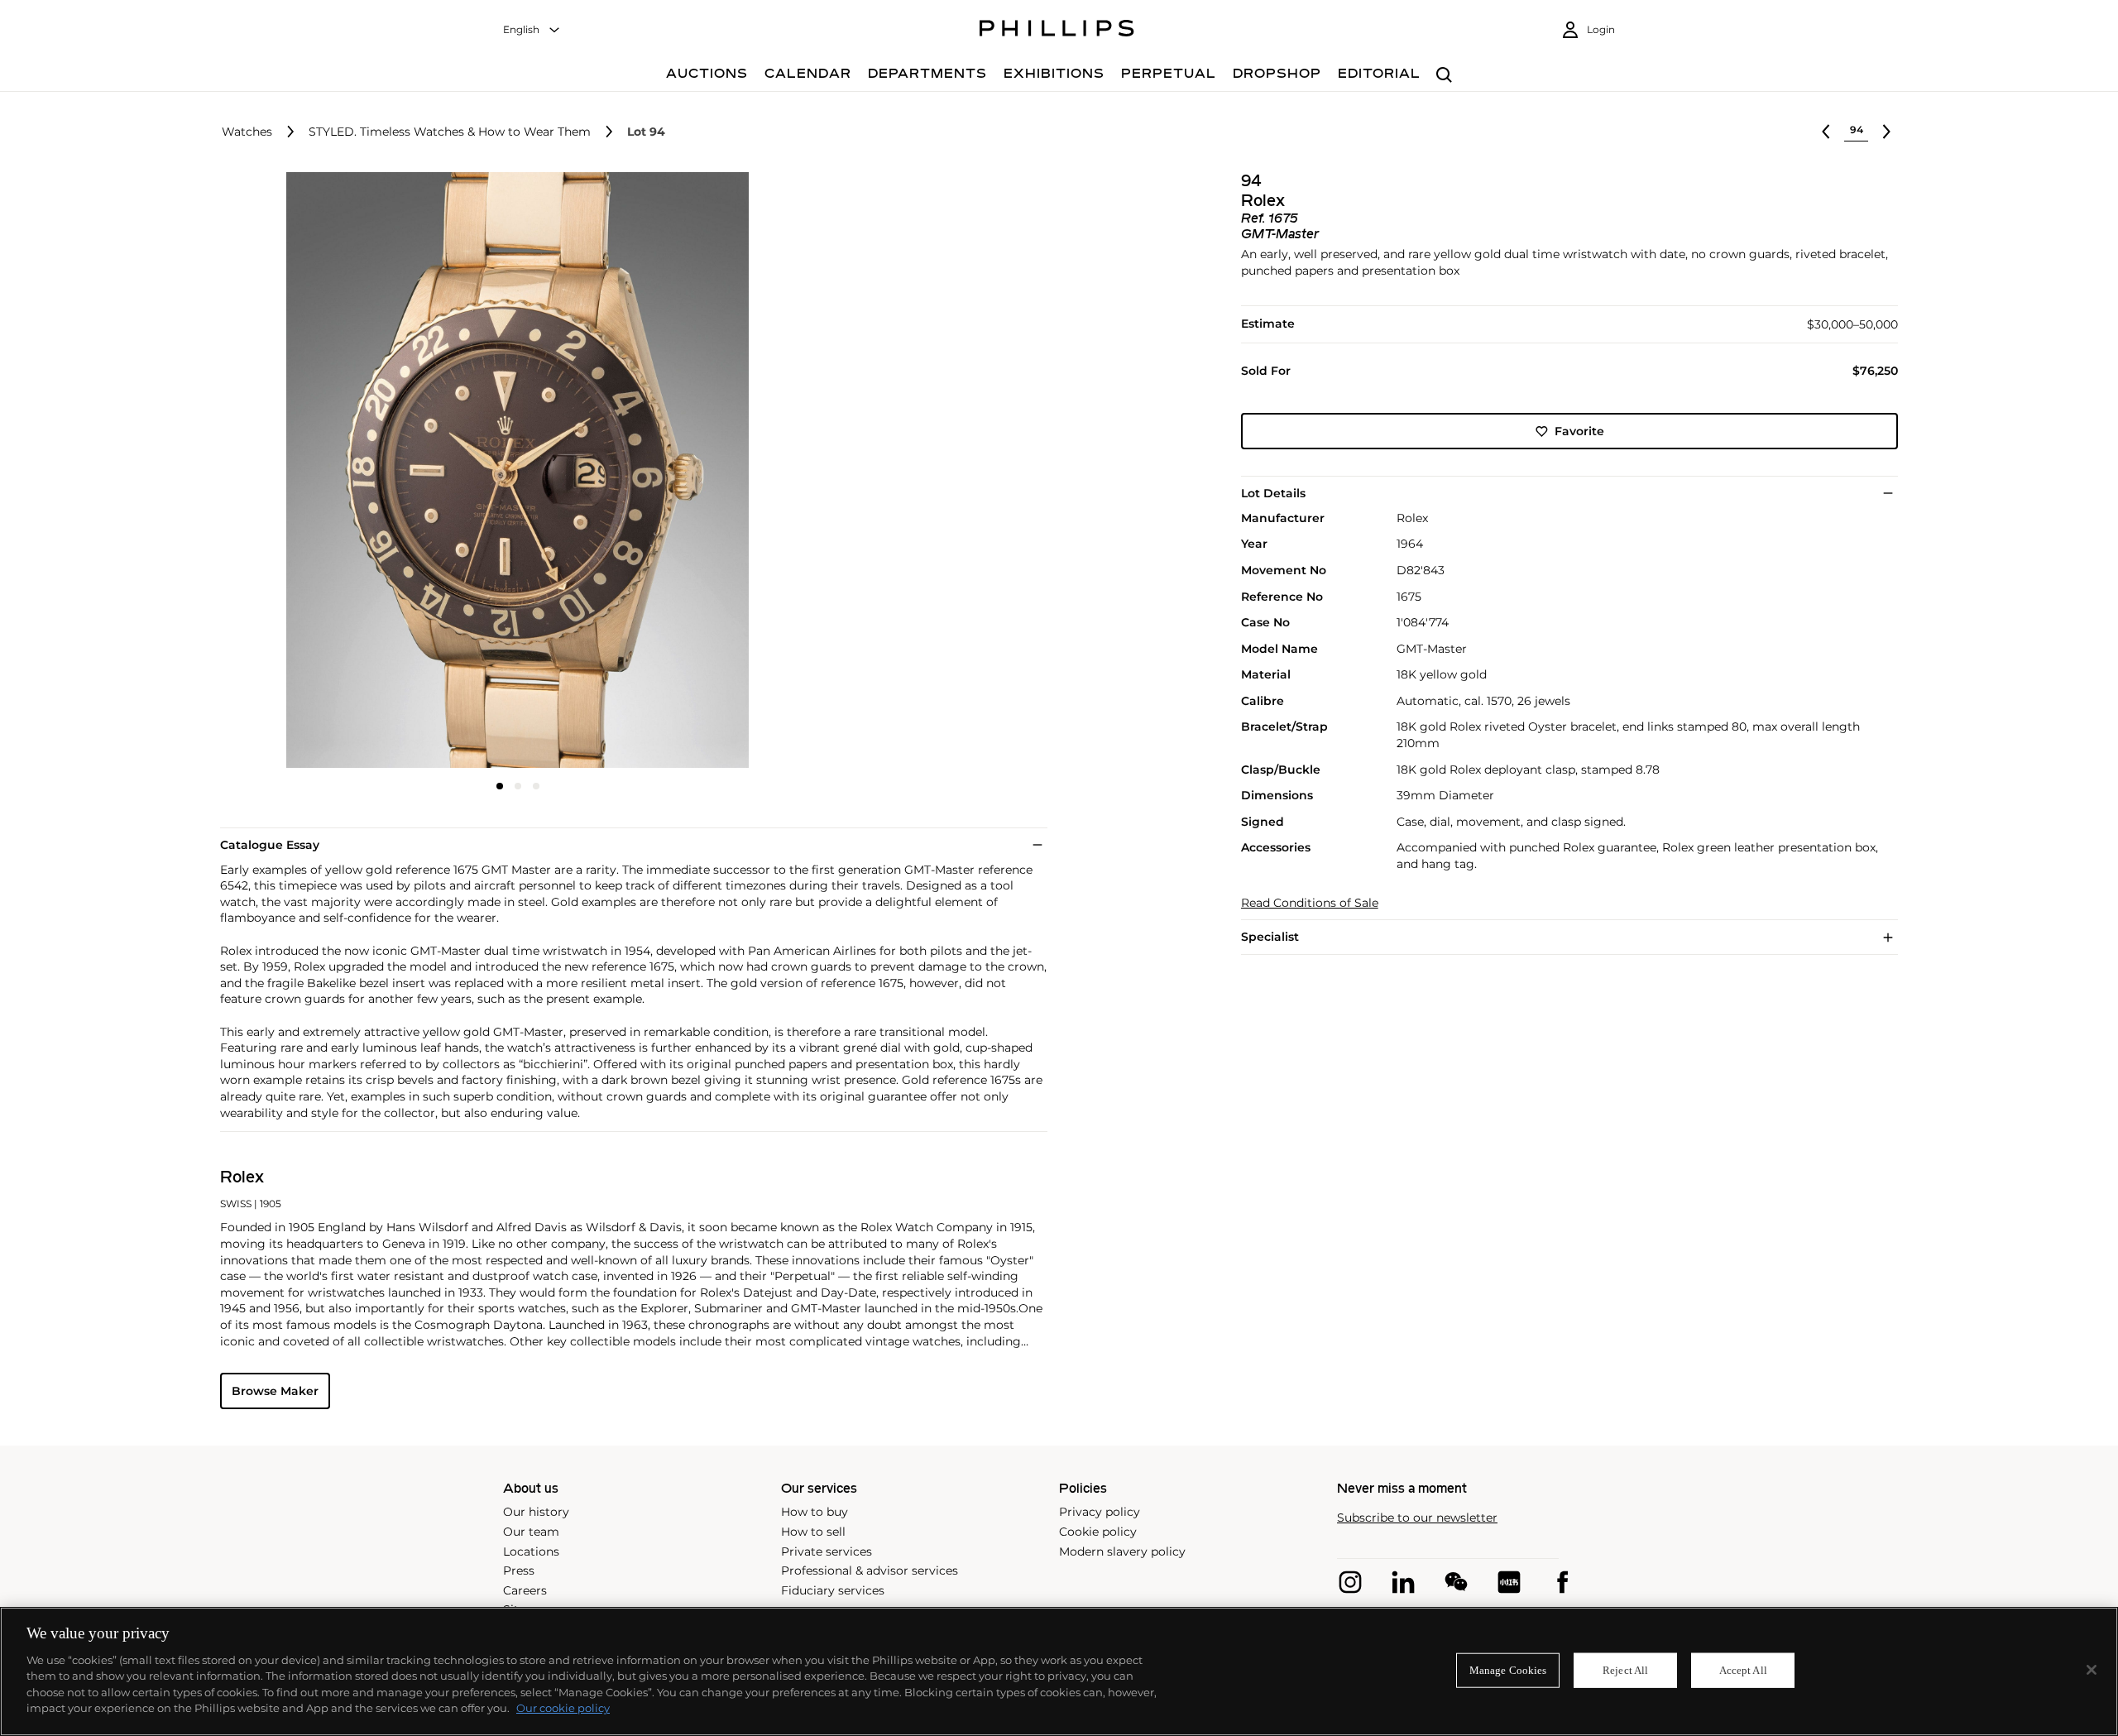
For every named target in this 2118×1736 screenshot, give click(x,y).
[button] (513, 470)
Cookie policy (1098, 1532)
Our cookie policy (563, 1708)
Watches (247, 132)
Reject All (1625, 1670)
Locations (531, 1551)
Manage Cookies (1508, 1670)
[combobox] (532, 30)
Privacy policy (1100, 1512)
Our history (536, 1512)
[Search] (1444, 76)
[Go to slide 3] (536, 786)
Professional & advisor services (870, 1571)
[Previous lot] (1826, 132)
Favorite (1579, 431)
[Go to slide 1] (500, 786)
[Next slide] (716, 472)
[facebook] (1562, 1582)
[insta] (1350, 1582)
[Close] (2092, 1670)
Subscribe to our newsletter (1417, 1518)
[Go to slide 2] (518, 786)
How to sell (813, 1532)
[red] (1509, 1582)
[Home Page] (1057, 31)
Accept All (1743, 1670)
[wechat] (1456, 1582)
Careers (525, 1590)
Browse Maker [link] (275, 1391)
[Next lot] (1886, 132)
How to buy (815, 1512)
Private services (827, 1551)
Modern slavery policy (1122, 1551)
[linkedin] (1403, 1582)
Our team (531, 1532)
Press (519, 1571)
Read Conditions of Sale (1310, 903)
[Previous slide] (319, 472)
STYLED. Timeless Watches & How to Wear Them (450, 132)
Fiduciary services (833, 1590)
